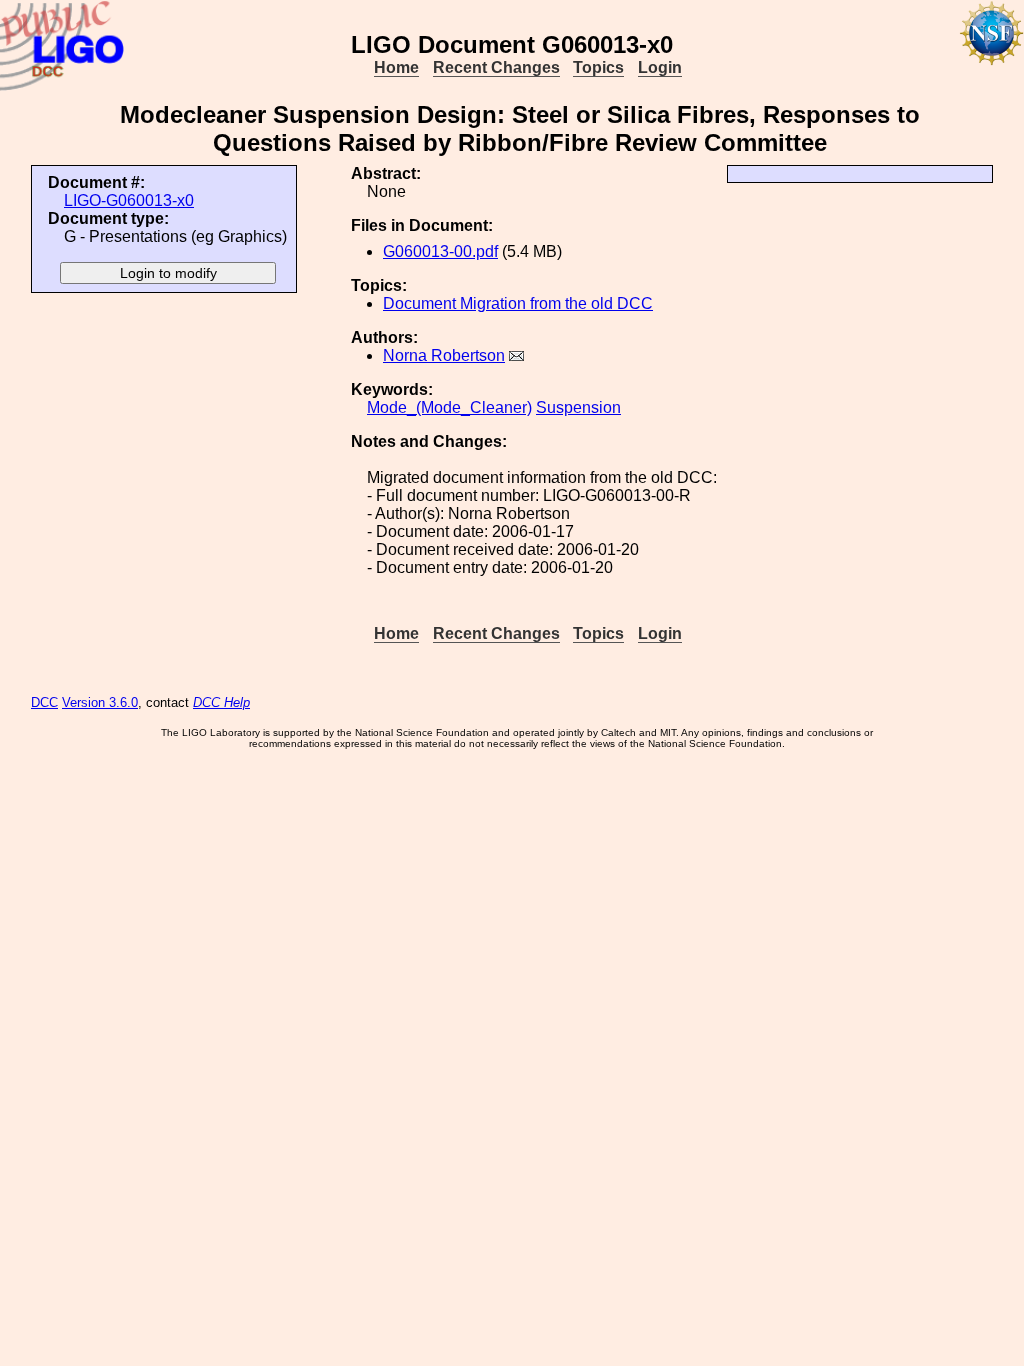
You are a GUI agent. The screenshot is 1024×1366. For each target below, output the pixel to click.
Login (660, 67)
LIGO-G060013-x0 (129, 200)
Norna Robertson (444, 355)
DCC (44, 702)
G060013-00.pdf (440, 251)
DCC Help (221, 702)
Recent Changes (496, 67)
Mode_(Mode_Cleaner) (449, 407)
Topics (598, 67)
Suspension (578, 407)
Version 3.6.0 (100, 702)
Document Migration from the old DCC (518, 303)
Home (396, 67)
